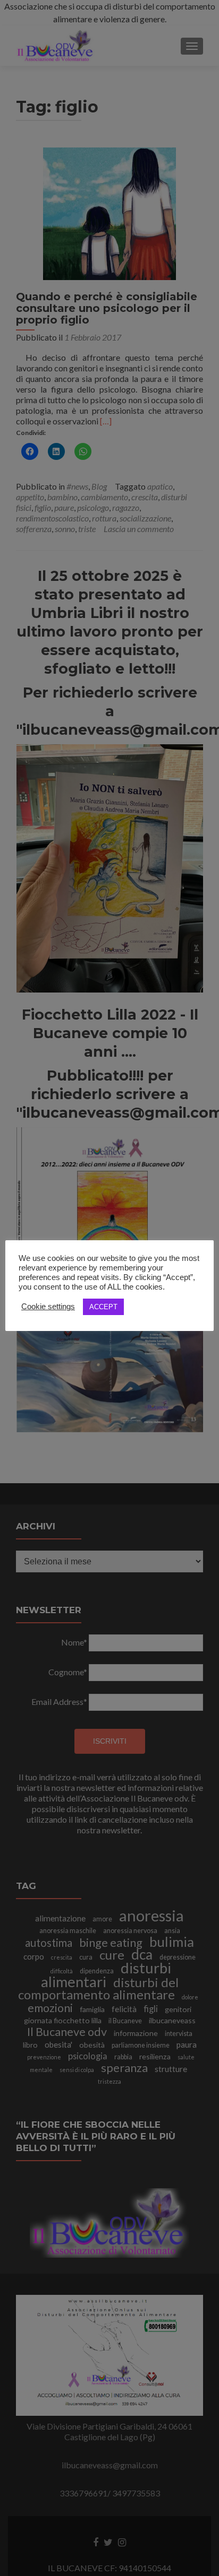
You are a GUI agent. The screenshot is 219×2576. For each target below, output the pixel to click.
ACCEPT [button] (103, 1307)
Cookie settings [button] (48, 1307)
